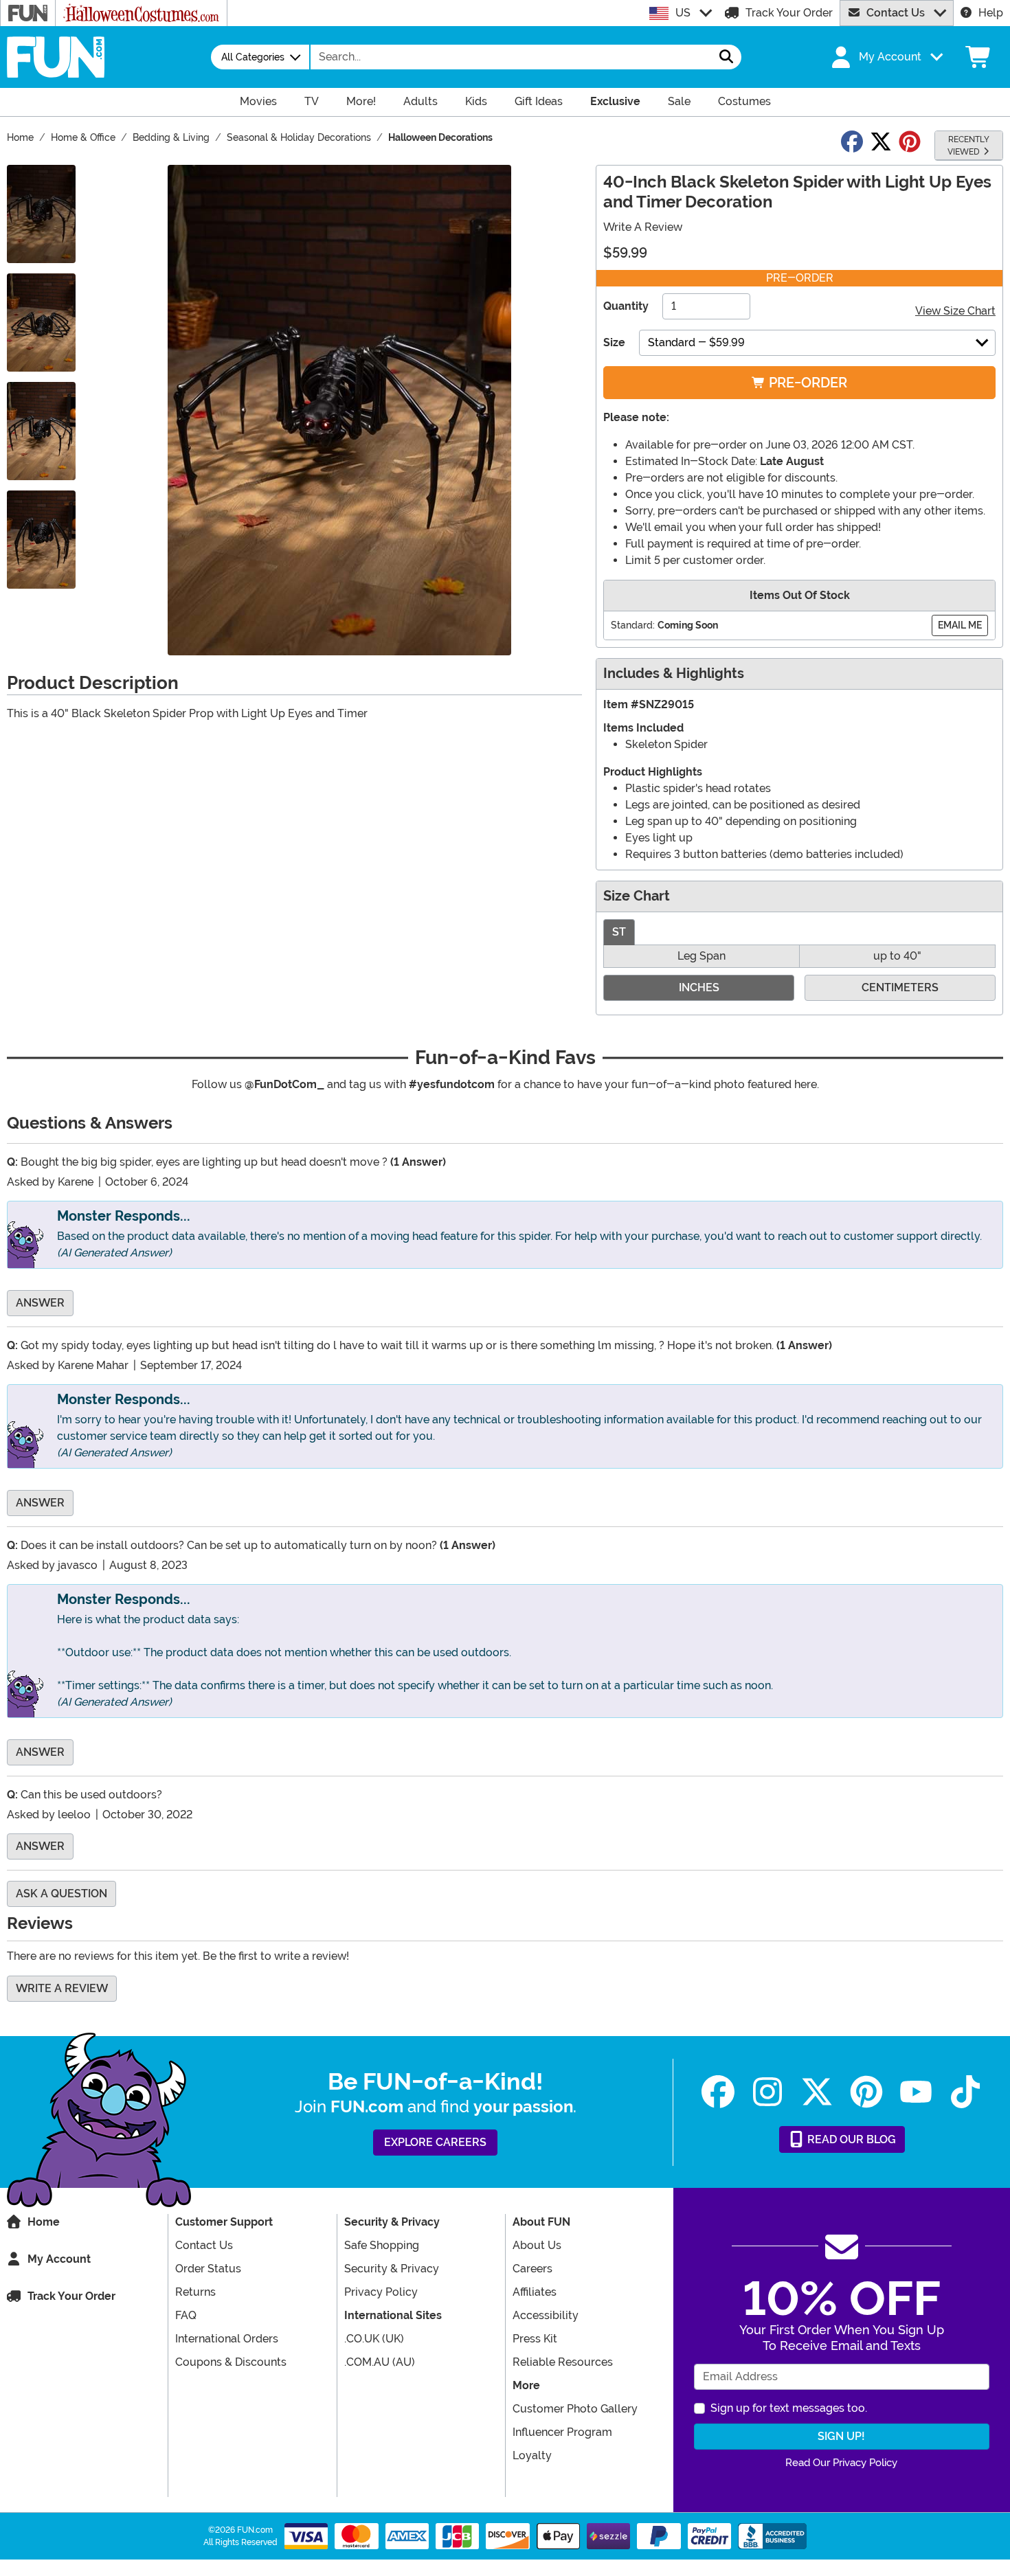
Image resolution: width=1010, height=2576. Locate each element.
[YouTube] (916, 2092)
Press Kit (535, 2339)
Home (44, 2222)
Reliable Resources (563, 2362)
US (683, 13)
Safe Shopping (382, 2245)
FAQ (186, 2315)
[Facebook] (718, 2092)
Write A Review (643, 227)
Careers (532, 2269)
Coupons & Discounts (231, 2362)
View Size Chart (955, 311)
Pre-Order (806, 383)
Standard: (633, 625)
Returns (195, 2292)
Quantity (626, 306)
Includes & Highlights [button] (674, 674)
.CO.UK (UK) (374, 2339)
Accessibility (546, 2315)
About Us (537, 2245)
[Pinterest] (866, 2092)
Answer (40, 1303)
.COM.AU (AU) (380, 2362)
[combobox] (511, 57)
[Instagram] (767, 2092)
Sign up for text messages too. (789, 2408)
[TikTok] (965, 2092)
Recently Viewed (968, 146)
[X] (817, 2092)
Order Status (208, 2269)
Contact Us (896, 13)
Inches (699, 987)
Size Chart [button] (637, 896)
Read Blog (850, 2139)
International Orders (227, 2339)
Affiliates (535, 2292)
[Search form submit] (726, 57)
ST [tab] (619, 932)
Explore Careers (435, 2142)
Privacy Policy (381, 2292)
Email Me (960, 625)
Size (614, 342)
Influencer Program (562, 2432)
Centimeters (900, 987)
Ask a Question (61, 1894)
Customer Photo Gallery (575, 2409)
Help (991, 13)
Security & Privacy (392, 2269)
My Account (59, 2259)
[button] (886, 57)
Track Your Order (789, 13)
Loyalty (532, 2455)
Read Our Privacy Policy (841, 2463)
